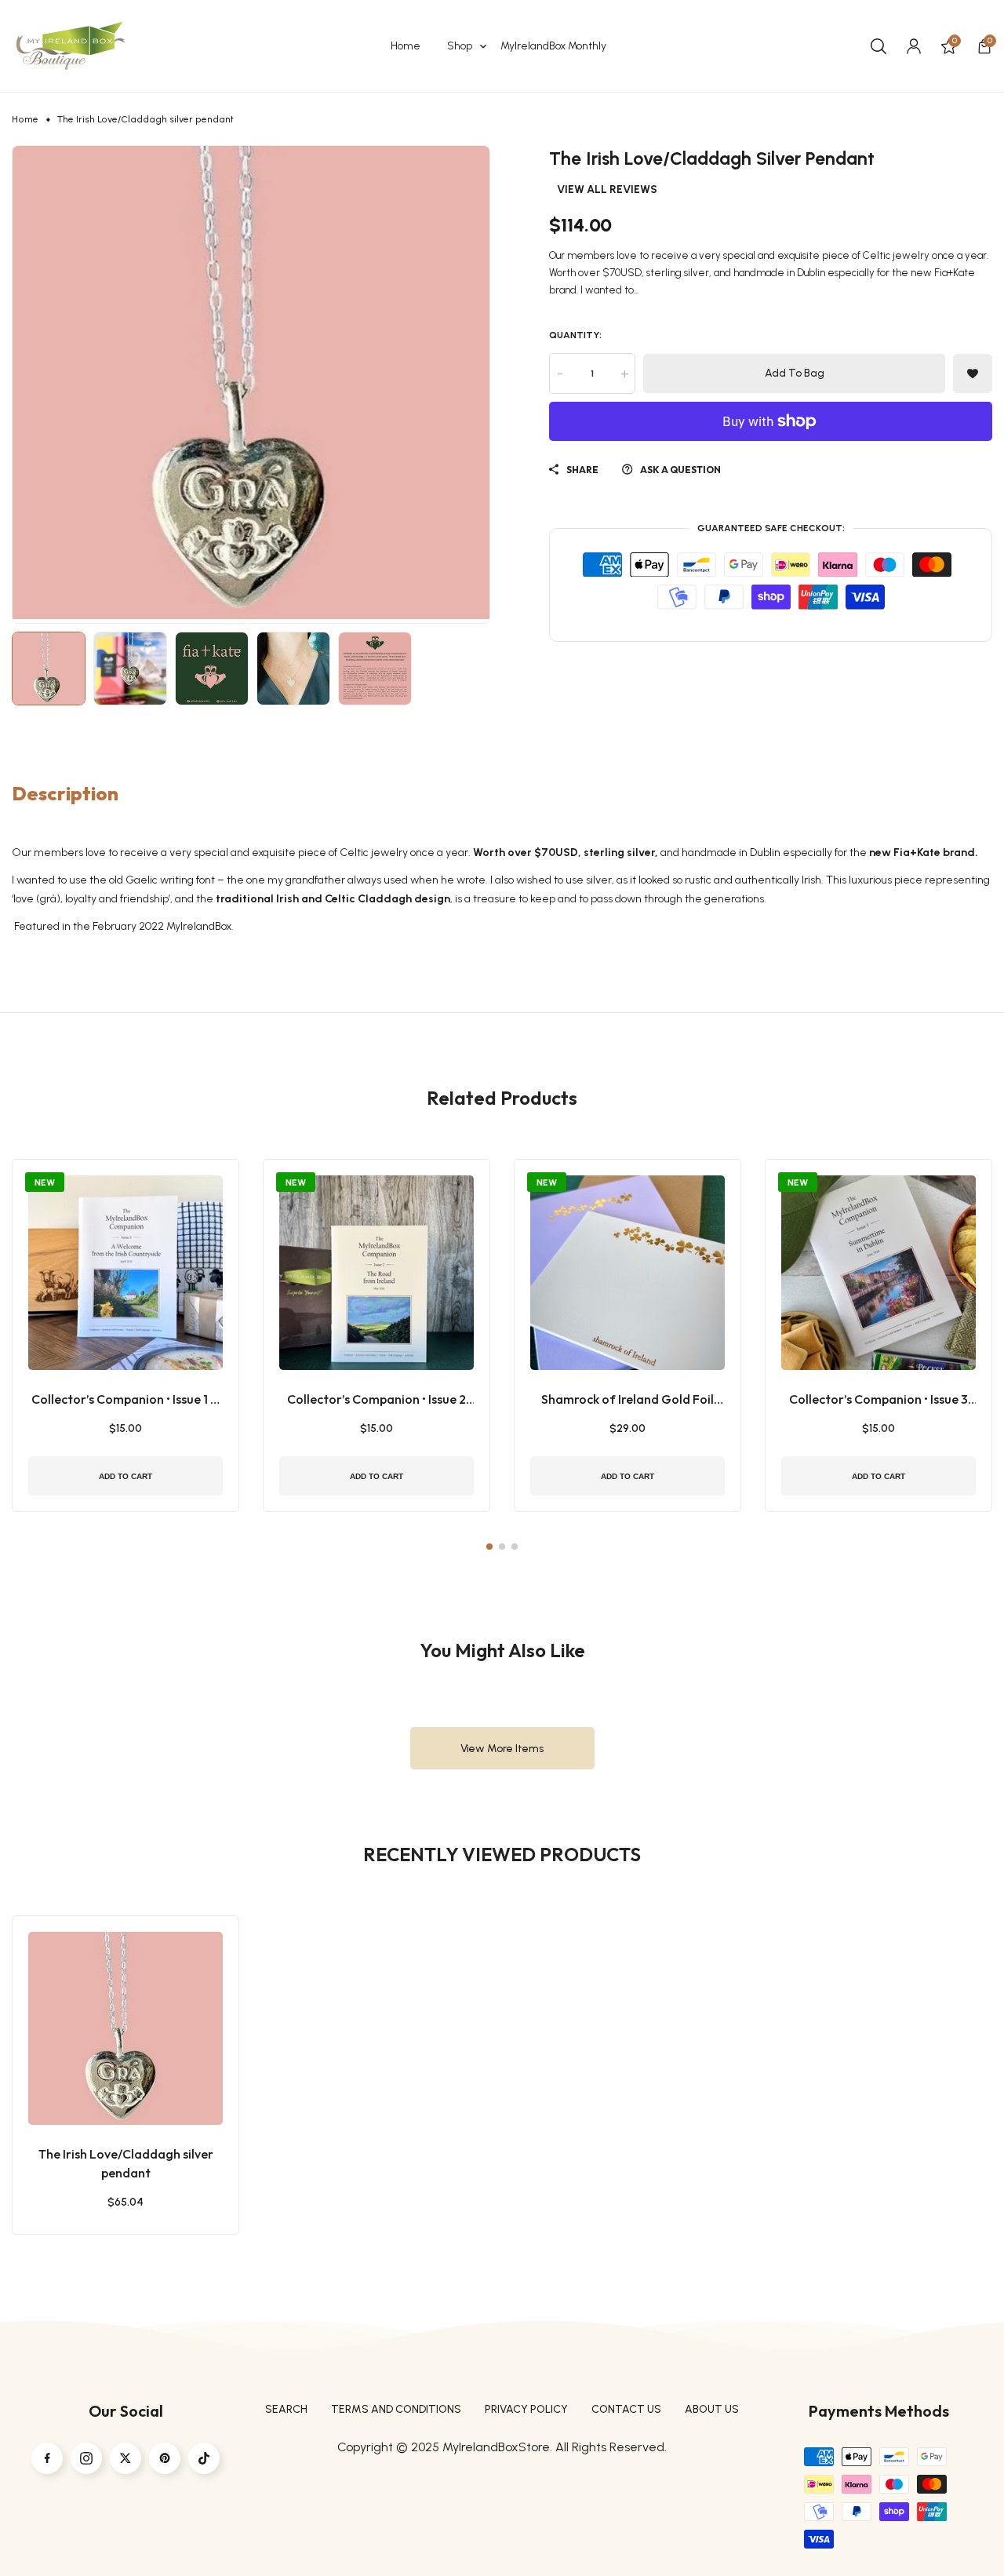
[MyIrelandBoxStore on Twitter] (125, 2458)
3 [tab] (515, 1547)
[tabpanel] (125, 1335)
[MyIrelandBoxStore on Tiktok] (204, 2458)
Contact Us (626, 2409)
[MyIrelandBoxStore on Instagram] (86, 2458)
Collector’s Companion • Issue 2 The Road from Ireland (376, 1400)
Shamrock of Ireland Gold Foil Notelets (627, 1400)
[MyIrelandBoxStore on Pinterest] (165, 2458)
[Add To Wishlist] (106, 2066)
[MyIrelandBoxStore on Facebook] (47, 2458)
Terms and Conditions (396, 2409)
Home (25, 119)
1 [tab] (489, 1547)
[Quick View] (145, 2066)
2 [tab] (502, 1547)
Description (65, 793)
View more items (502, 1749)
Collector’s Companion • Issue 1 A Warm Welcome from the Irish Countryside (125, 1400)
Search (286, 2409)
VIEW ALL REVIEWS (607, 190)
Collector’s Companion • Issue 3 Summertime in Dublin (878, 1400)
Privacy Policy (526, 2409)
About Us (712, 2409)
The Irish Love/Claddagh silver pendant (126, 2163)
